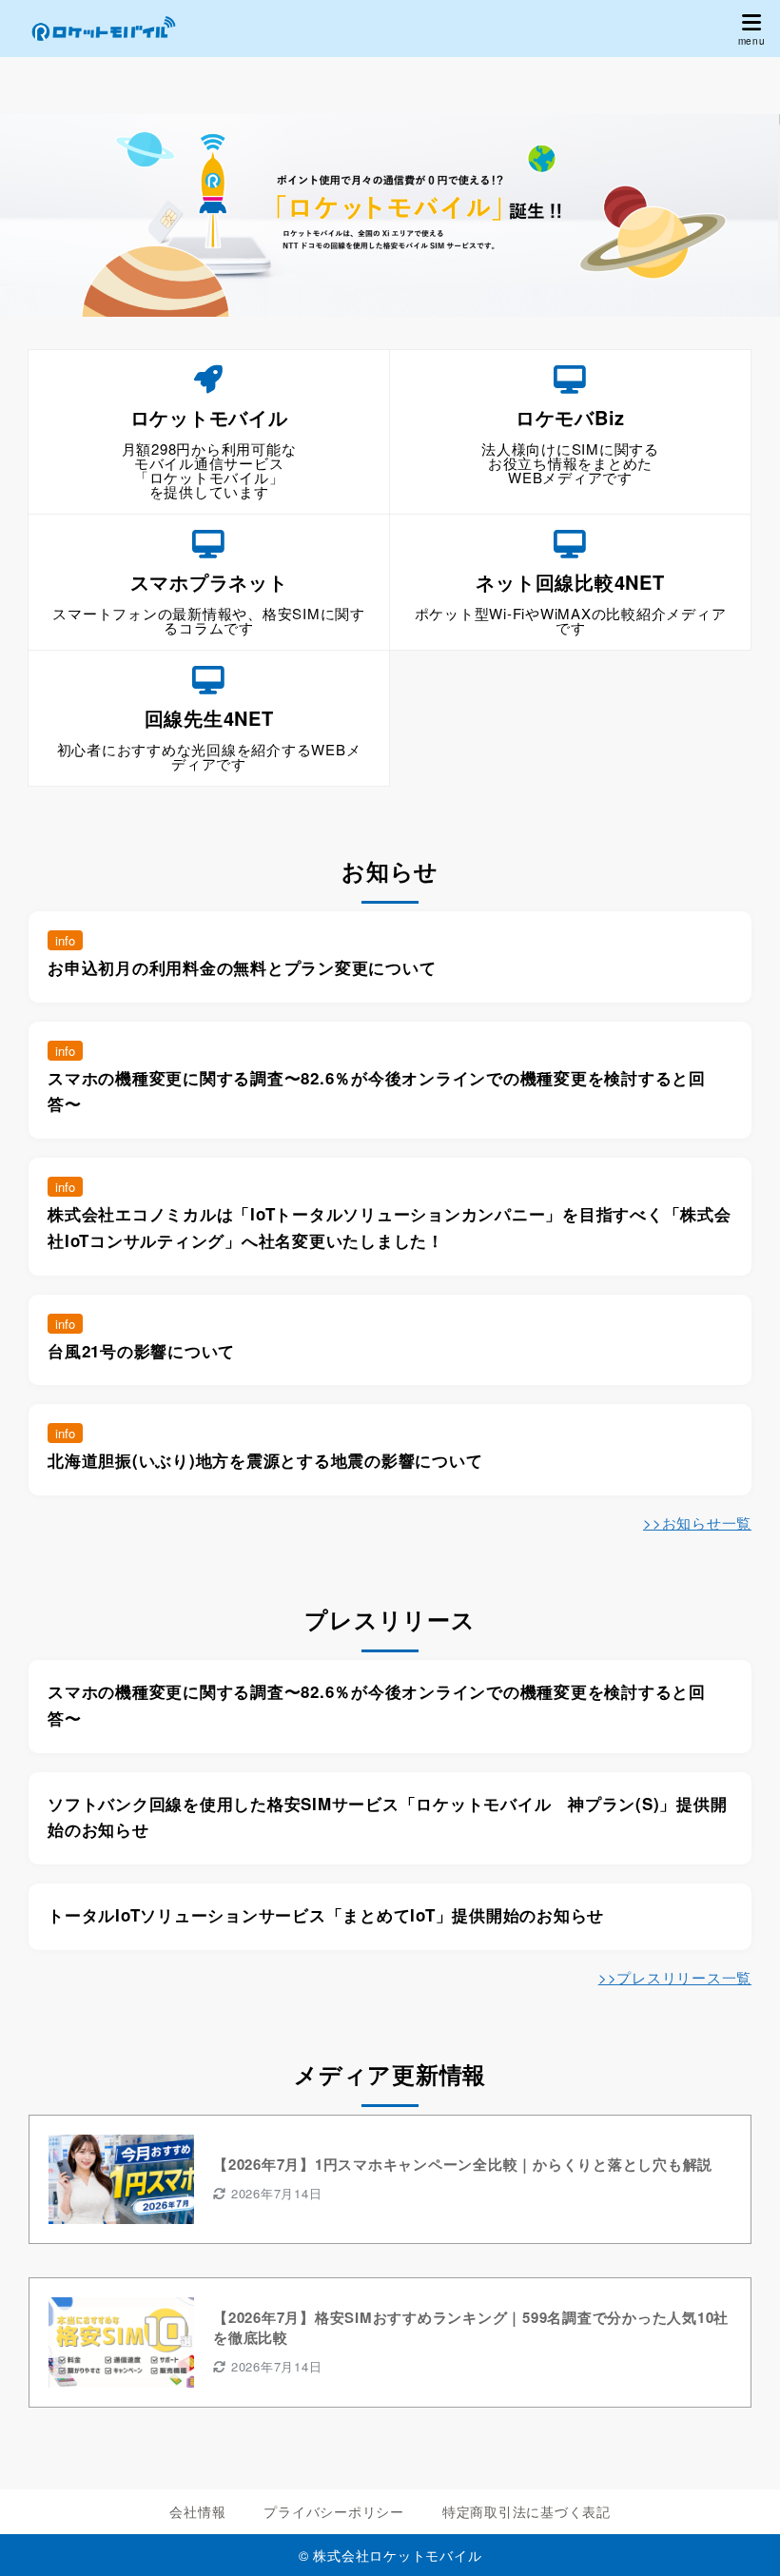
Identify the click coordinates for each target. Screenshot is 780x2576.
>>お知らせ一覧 (697, 1522)
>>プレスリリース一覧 (675, 1977)
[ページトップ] (742, 2538)
